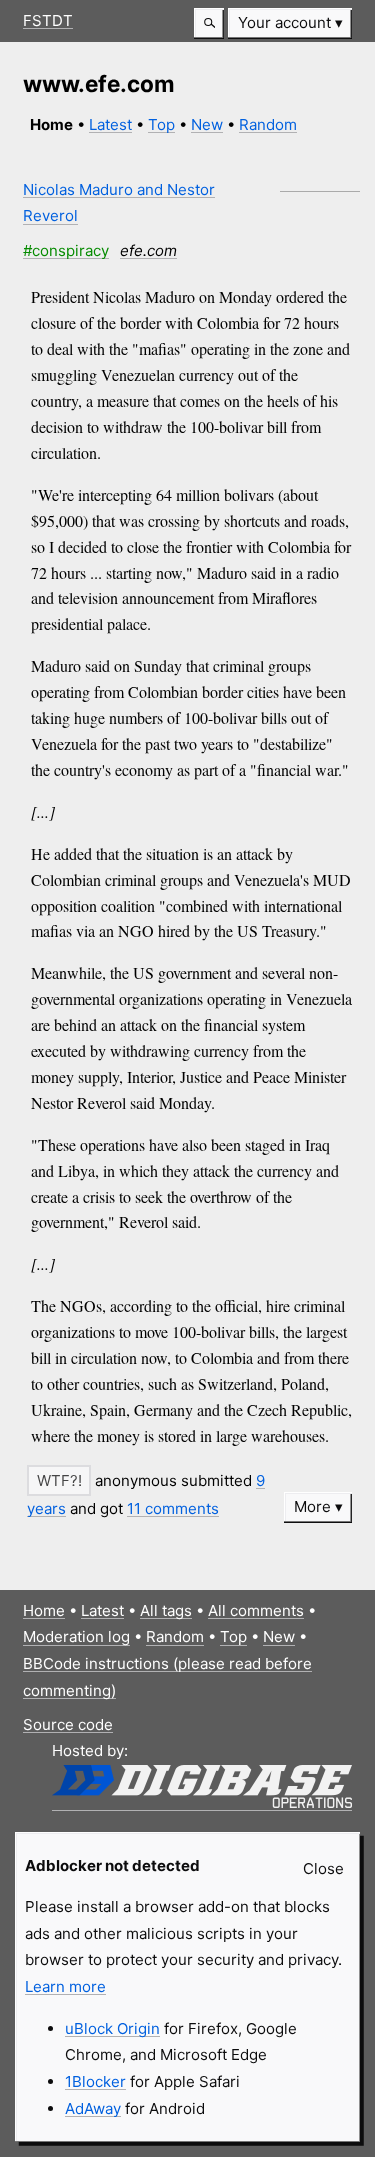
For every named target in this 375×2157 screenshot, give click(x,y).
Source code (68, 1724)
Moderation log (76, 1636)
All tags (166, 1610)
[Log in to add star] (59, 1480)
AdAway (93, 2108)
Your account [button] (284, 22)
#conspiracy (66, 250)
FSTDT (48, 20)
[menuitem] (290, 23)
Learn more (65, 1986)
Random (268, 124)
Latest (110, 124)
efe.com (148, 250)
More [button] (312, 1506)
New (207, 124)
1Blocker (95, 2081)
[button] (209, 23)
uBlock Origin (112, 2028)
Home (44, 1610)
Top (161, 124)
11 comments (173, 1508)
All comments (256, 1610)
